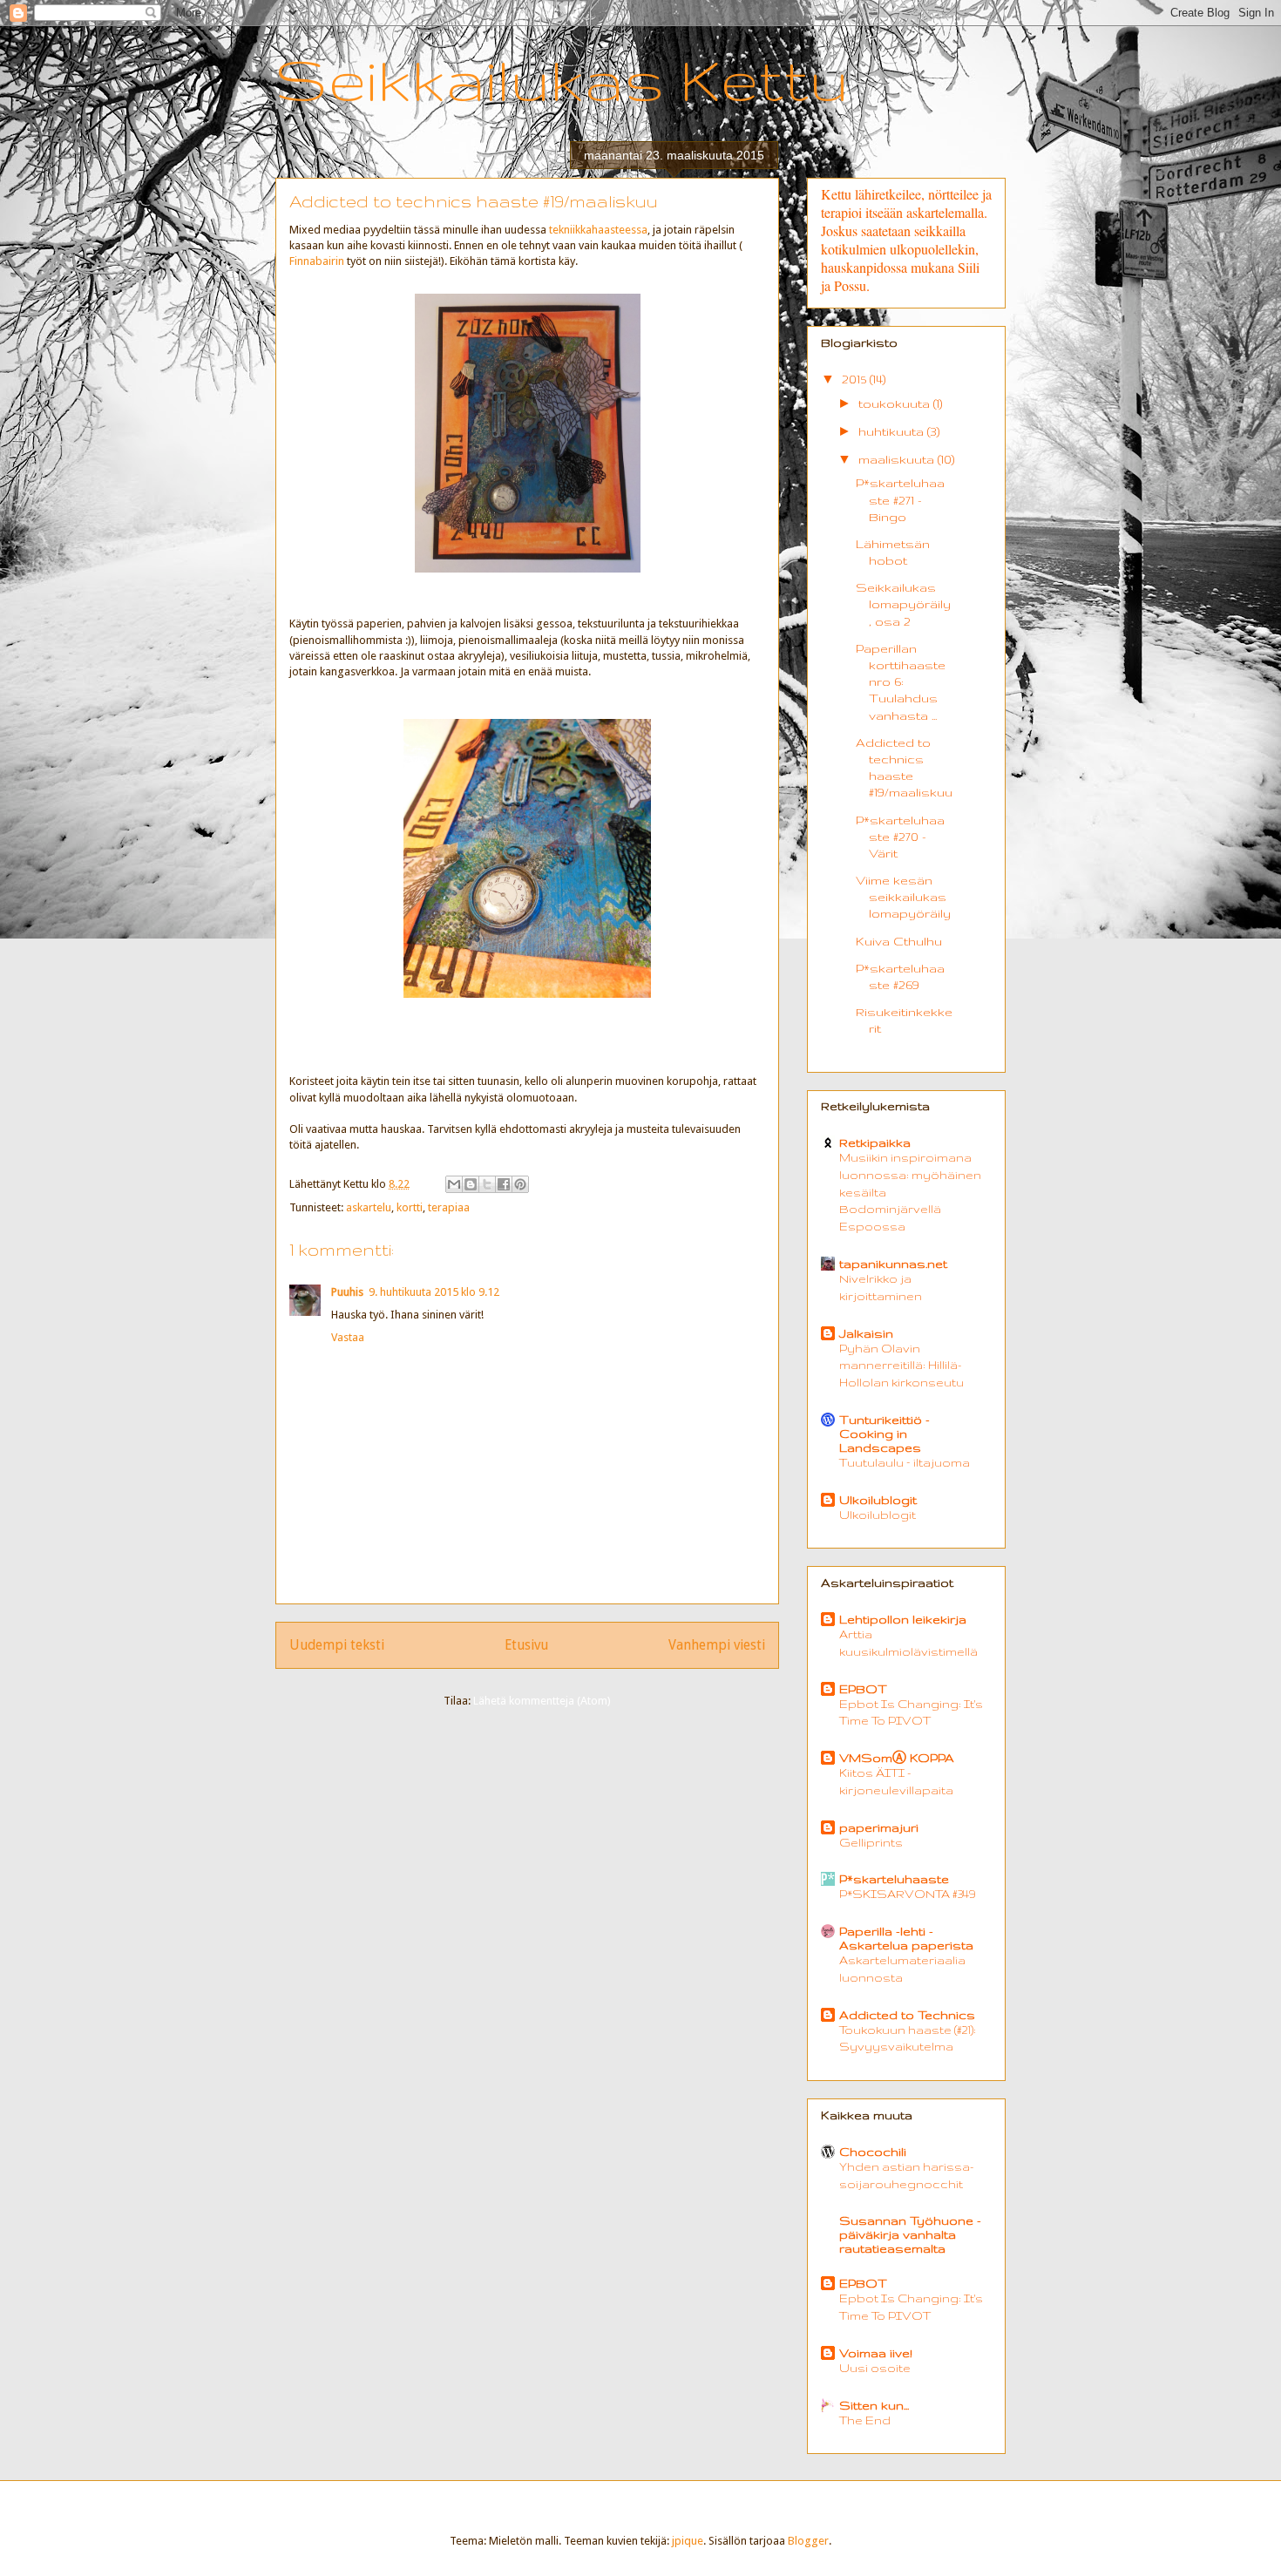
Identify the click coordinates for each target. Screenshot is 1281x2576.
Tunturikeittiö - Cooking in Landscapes (884, 1434)
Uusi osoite (875, 2368)
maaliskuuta (898, 459)
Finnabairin (318, 261)
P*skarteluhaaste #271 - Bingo (900, 499)
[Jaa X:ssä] (487, 1184)
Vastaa (348, 1337)
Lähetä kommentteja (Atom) (542, 1701)
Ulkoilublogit (878, 1500)
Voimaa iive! (876, 2353)
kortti (410, 1207)
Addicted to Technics (907, 2015)
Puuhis (347, 1292)
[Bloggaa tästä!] (471, 1184)
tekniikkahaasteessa (598, 230)
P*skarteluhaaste (894, 1879)
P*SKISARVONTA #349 (907, 1894)
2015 (856, 379)
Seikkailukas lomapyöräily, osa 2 (903, 604)
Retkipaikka (875, 1142)
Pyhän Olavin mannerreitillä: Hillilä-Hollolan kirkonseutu (901, 1366)
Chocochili (873, 2152)
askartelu (369, 1207)
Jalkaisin (866, 1333)
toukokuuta (896, 403)
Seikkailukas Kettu (562, 79)
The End (865, 2420)
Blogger (808, 2541)
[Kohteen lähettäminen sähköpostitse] (454, 1184)
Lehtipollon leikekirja (903, 1619)
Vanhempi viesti (717, 1645)
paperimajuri (879, 1827)
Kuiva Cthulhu (899, 941)
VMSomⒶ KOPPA (897, 1758)
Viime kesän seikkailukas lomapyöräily (903, 897)
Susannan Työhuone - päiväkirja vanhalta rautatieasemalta (910, 2234)
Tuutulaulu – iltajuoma (905, 1463)
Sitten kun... (874, 2405)
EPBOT (863, 1689)
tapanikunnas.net (893, 1264)
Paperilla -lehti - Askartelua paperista (906, 1938)
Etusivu (526, 1645)
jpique (688, 2541)
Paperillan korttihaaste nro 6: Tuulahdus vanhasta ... (901, 682)
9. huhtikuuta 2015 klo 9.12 (434, 1292)
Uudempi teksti (337, 1645)
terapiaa (449, 1207)
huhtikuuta (893, 431)
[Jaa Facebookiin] (504, 1184)
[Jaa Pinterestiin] (520, 1184)
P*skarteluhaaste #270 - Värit (900, 837)
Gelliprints (871, 1843)
